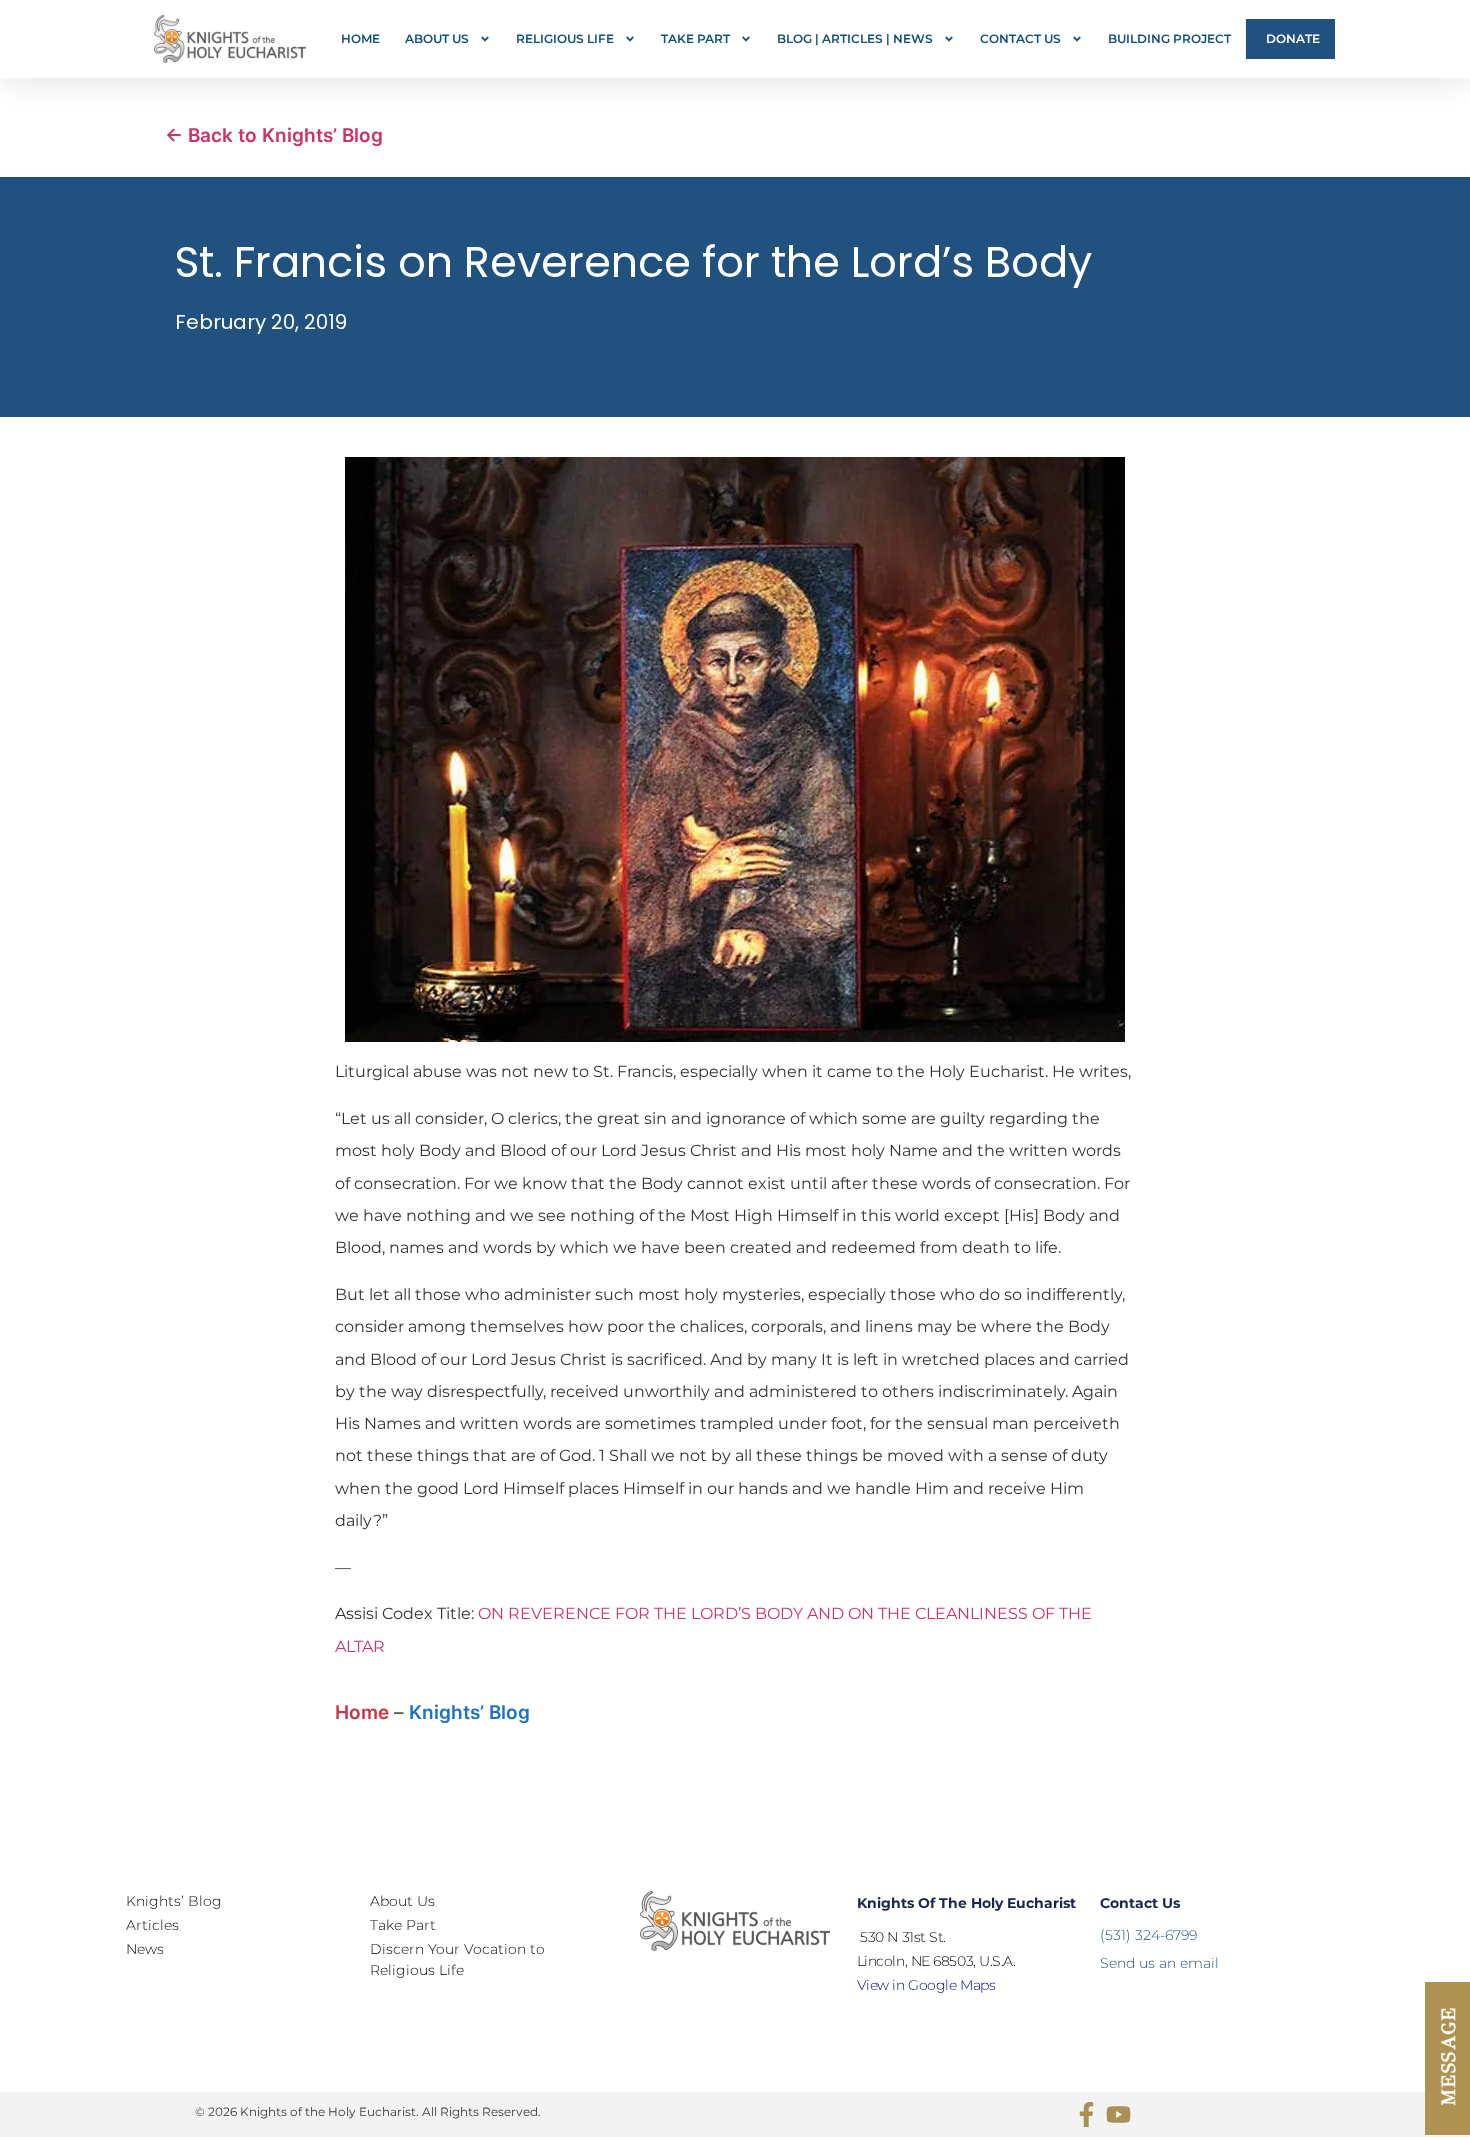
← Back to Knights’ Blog (274, 135)
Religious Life (565, 38)
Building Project (1169, 38)
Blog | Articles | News (855, 38)
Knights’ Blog (469, 1712)
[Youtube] (1118, 2114)
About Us (437, 38)
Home (360, 38)
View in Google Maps (926, 1985)
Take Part (695, 38)
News (145, 1949)
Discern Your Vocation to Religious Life (457, 1959)
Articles (152, 1925)
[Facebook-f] (1086, 2114)
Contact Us (1020, 38)
